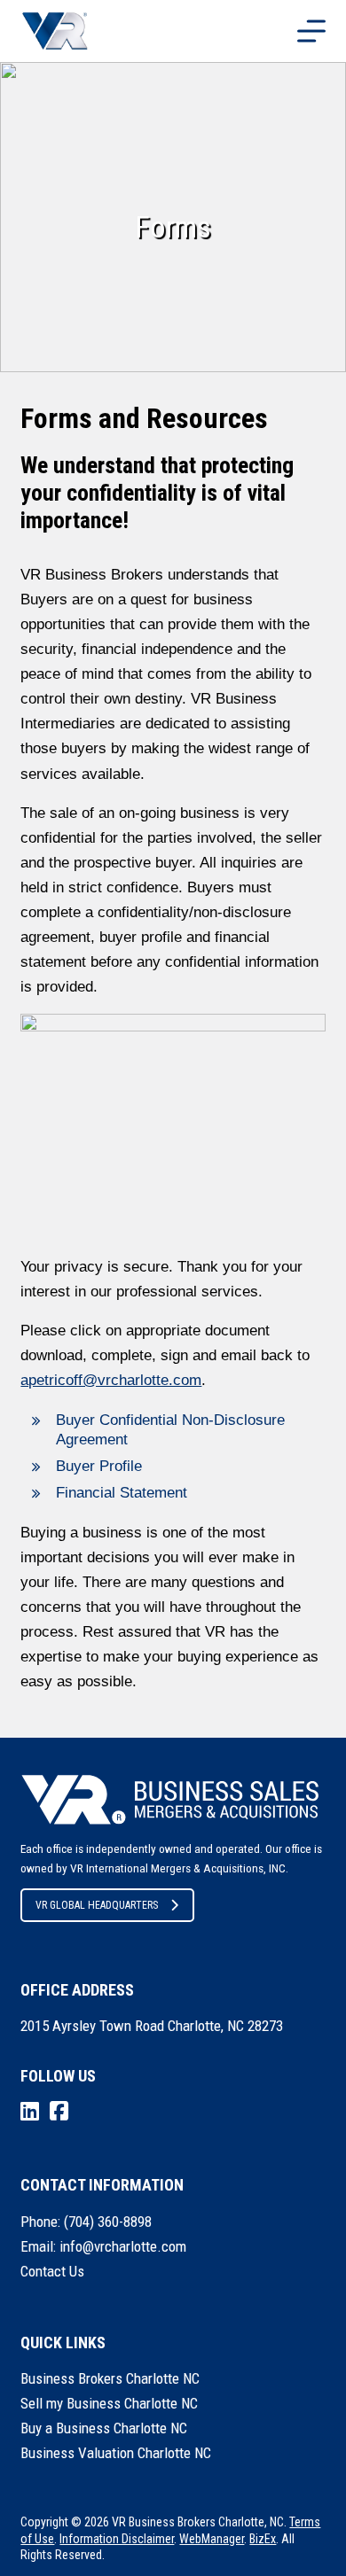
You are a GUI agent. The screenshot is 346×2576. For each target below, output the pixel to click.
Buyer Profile (99, 1466)
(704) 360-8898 (108, 2222)
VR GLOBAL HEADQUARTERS (97, 1905)
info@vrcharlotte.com (123, 2246)
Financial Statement (122, 1493)
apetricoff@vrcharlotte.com (111, 1380)
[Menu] (311, 31)
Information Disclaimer (117, 2539)
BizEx (263, 2539)
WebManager (212, 2539)
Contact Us (52, 2271)
